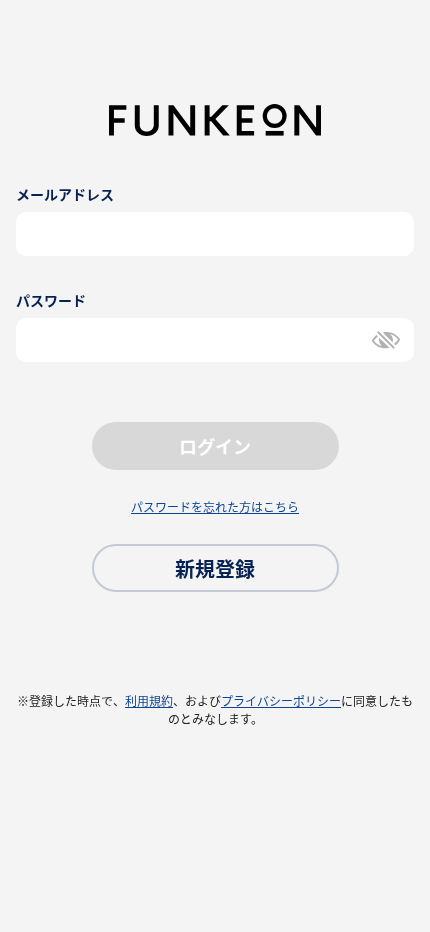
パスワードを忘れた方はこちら (215, 507)
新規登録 (215, 568)
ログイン (215, 446)
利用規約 (149, 701)
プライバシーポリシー (281, 701)
